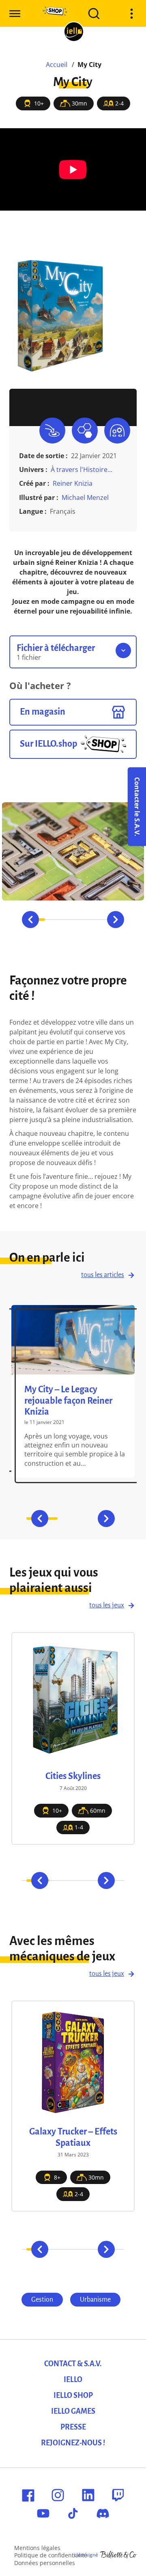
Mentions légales (37, 2548)
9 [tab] (92, 2249)
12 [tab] (116, 2249)
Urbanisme (95, 2300)
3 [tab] (73, 920)
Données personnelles (45, 2563)
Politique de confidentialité (51, 2555)
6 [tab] (69, 2249)
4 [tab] (92, 920)
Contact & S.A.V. (73, 2364)
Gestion (42, 2300)
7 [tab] (77, 2249)
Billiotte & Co (118, 2555)
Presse (73, 2427)
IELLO (73, 2380)
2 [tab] (54, 920)
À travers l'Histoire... (82, 470)
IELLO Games (73, 2411)
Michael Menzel (85, 498)
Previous (30, 920)
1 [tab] (30, 2249)
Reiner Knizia (73, 483)
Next (116, 920)
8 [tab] (85, 2249)
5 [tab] (61, 2249)
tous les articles (103, 1275)
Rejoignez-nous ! (73, 2443)
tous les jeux (107, 1605)
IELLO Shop (73, 2395)
